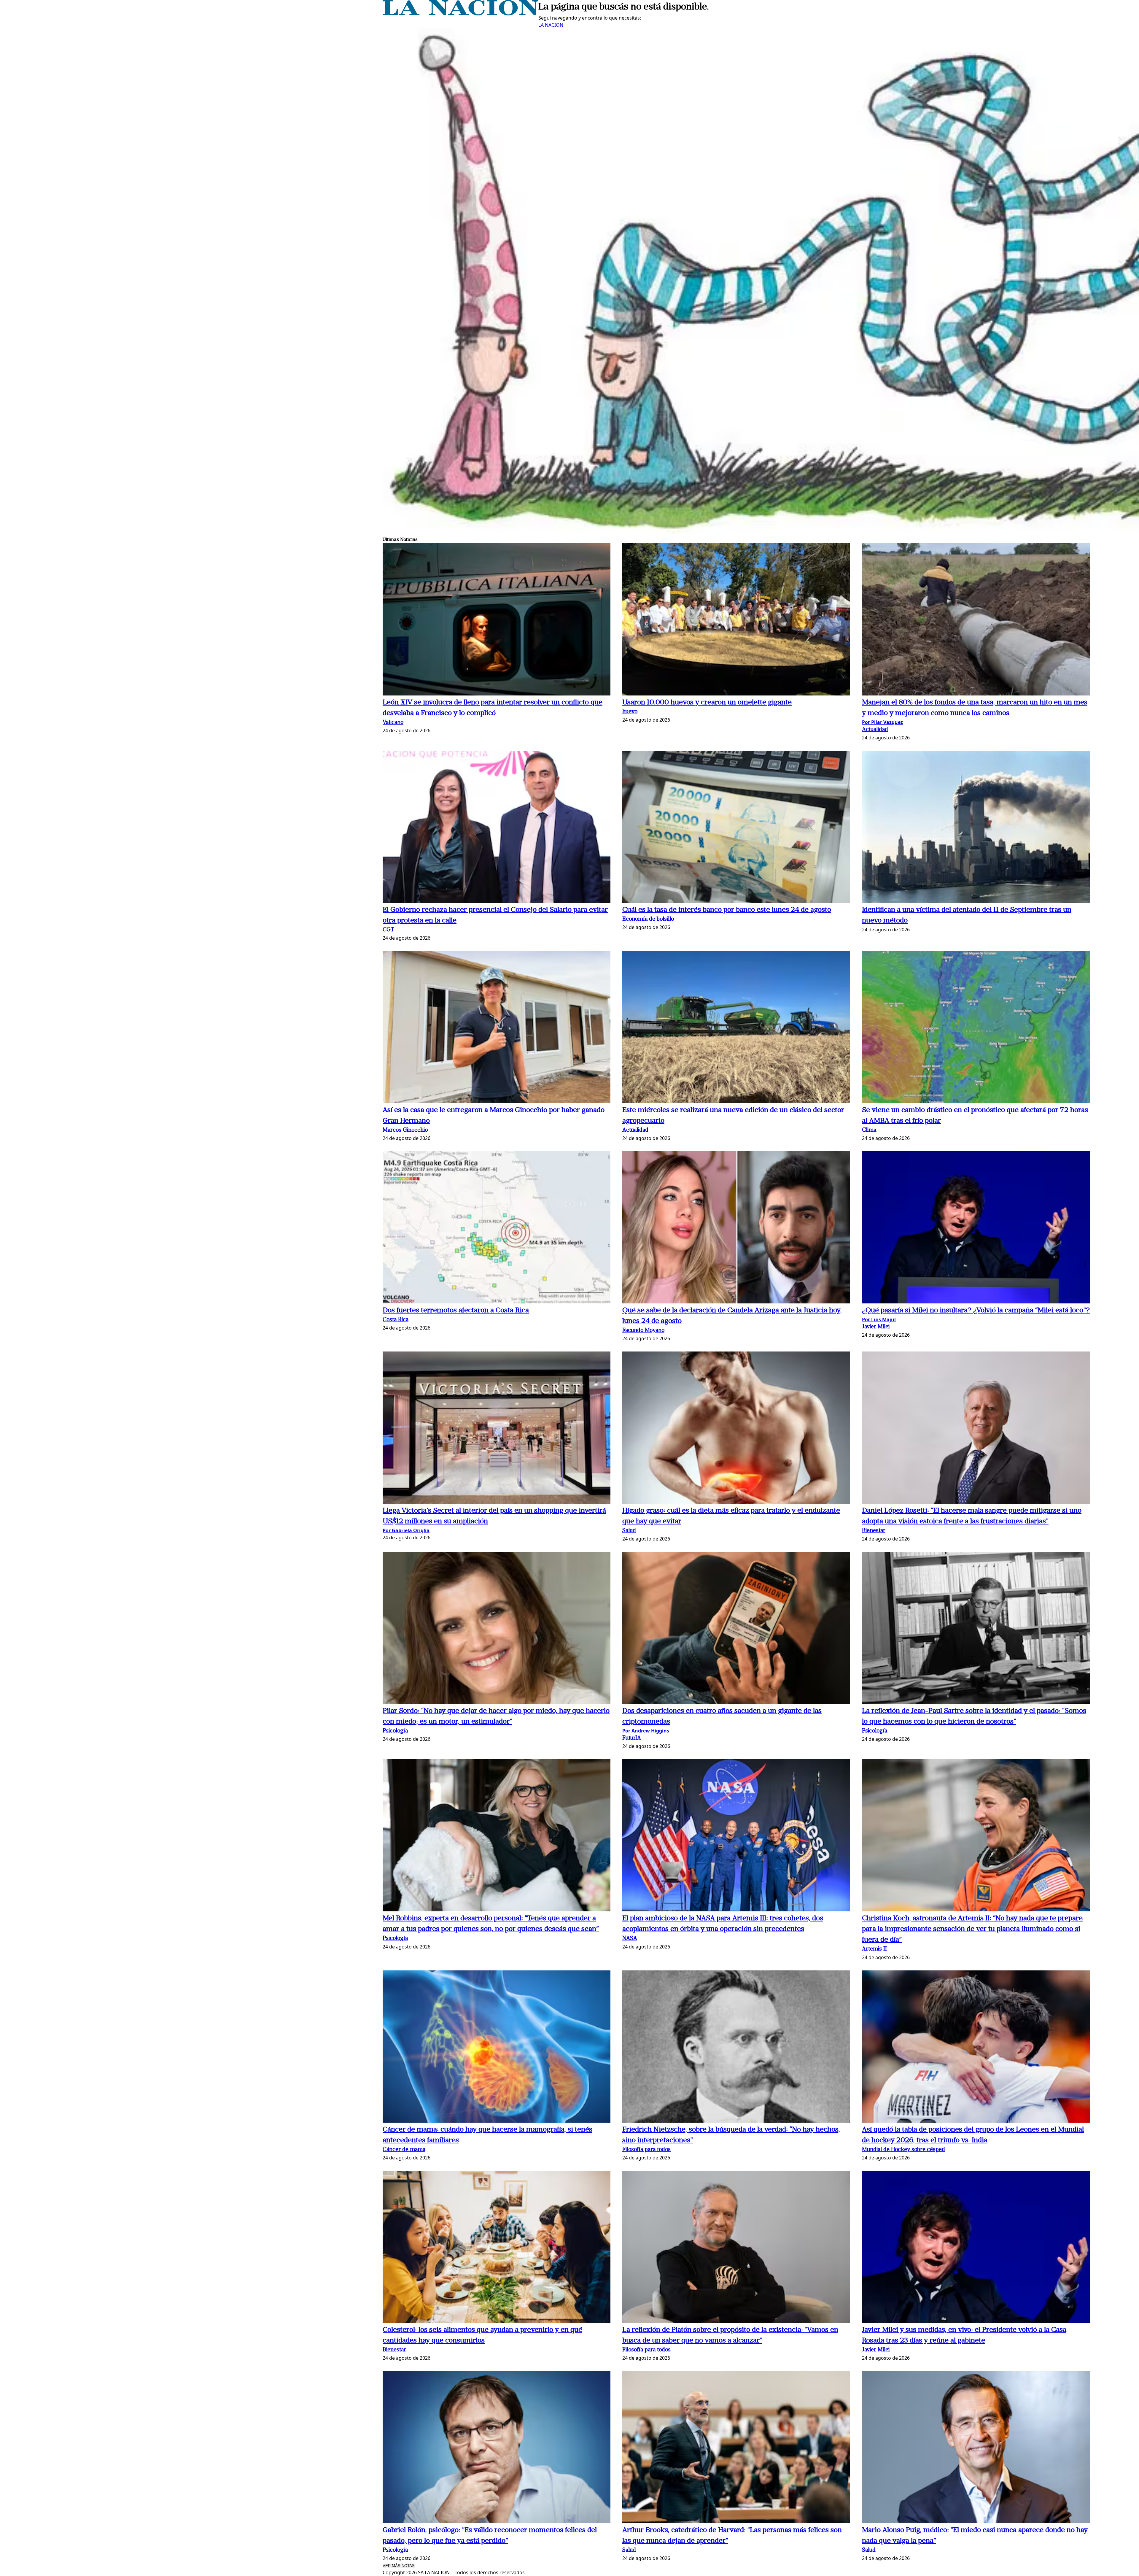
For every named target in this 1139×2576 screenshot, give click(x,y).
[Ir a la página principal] (460, 14)
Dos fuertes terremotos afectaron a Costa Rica (456, 1311)
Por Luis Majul (879, 1319)
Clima (869, 1130)
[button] (497, 620)
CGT (388, 930)
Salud (629, 1531)
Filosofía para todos (646, 2150)
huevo (630, 712)
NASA (630, 1939)
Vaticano (393, 723)
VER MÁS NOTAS (399, 2566)
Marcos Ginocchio (405, 1130)
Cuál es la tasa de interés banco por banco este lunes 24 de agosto (727, 910)
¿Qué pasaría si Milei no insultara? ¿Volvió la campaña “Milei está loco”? (976, 1311)
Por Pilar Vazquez (882, 722)
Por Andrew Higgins (646, 1731)
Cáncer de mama (404, 2150)
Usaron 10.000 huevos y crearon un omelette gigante (707, 703)
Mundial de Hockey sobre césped (903, 2150)
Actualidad (875, 730)
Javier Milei (876, 1327)
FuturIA (632, 1738)
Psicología (395, 1731)
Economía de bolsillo (648, 919)
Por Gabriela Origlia (406, 1530)
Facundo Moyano (643, 1331)
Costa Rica (396, 1320)
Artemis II (874, 1949)
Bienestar (874, 1531)
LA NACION (551, 25)
